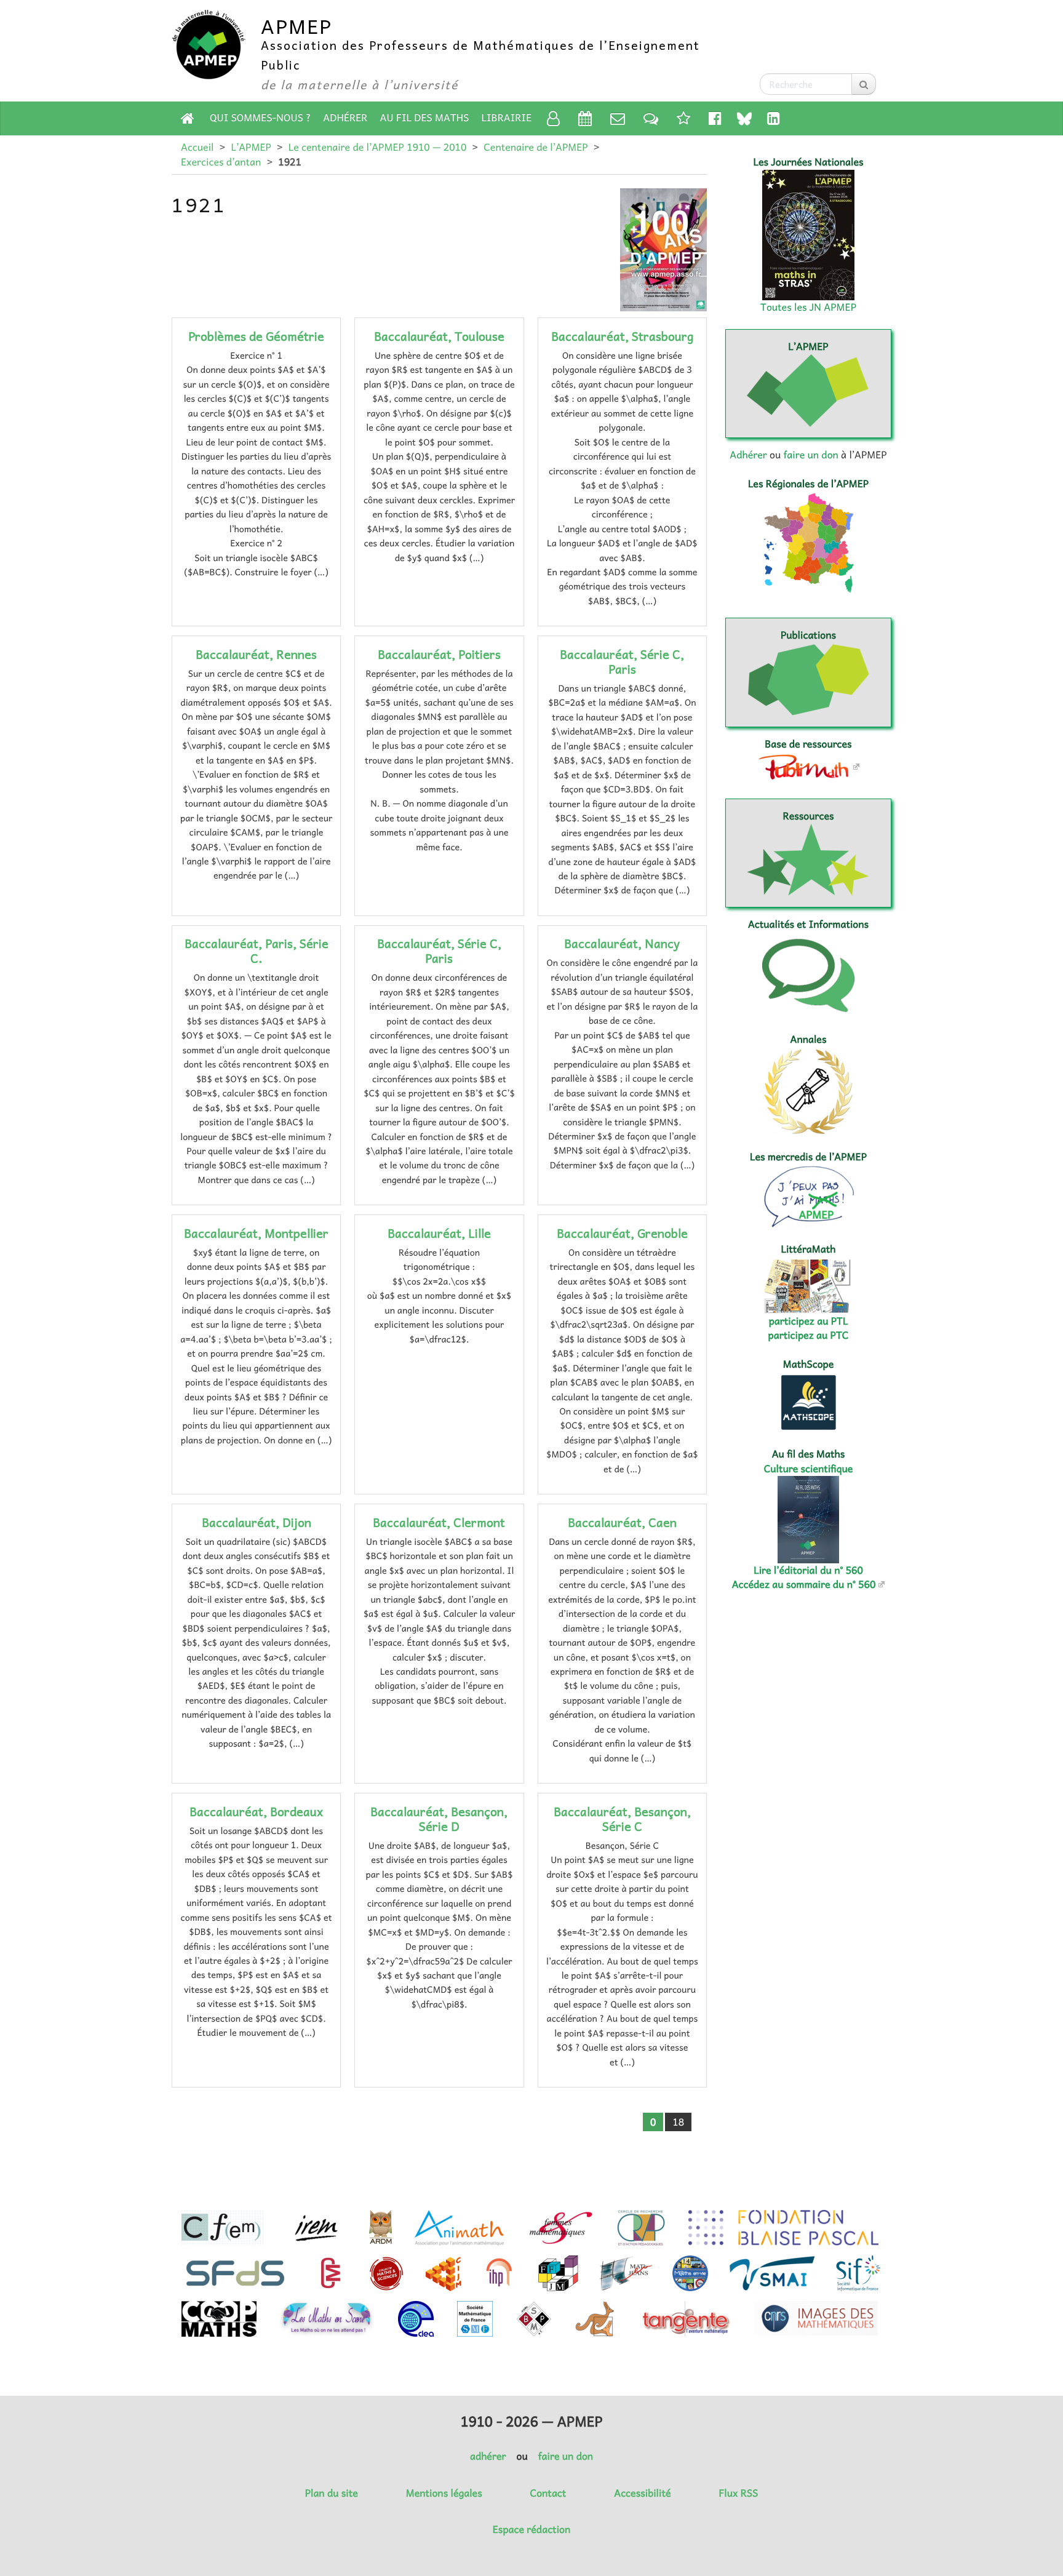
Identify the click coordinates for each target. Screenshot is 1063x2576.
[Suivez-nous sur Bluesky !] (744, 118)
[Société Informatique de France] (858, 2273)
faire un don (810, 455)
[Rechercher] (864, 84)
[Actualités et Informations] (651, 118)
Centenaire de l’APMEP (535, 147)
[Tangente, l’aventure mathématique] (685, 2319)
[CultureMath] (330, 2273)
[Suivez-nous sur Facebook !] (715, 118)
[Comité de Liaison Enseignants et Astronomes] (416, 2319)
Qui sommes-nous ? (260, 118)
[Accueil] (188, 118)
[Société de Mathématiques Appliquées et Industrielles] (772, 2273)
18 (678, 2122)
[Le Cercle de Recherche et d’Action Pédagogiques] (641, 2228)
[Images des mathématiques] (816, 2318)
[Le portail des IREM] (316, 2228)
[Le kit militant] (683, 118)
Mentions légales (444, 2493)
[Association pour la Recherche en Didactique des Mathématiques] (380, 2228)
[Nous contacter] (618, 118)
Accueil (197, 147)
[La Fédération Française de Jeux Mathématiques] (558, 2273)
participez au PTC (809, 1335)
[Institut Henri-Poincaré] (500, 2273)
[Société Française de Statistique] (237, 2273)
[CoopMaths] (219, 2319)
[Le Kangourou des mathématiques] (595, 2319)
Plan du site (332, 2493)
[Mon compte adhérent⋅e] (553, 118)
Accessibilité (642, 2493)
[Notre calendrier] (585, 118)
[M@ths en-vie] (690, 2273)
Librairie (507, 118)
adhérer (488, 2456)
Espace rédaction (531, 2529)
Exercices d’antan (221, 162)
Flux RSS (738, 2493)
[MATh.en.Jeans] (626, 2273)
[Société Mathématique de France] (475, 2319)
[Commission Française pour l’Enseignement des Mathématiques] (222, 2228)
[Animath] (459, 2228)
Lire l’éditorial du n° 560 (808, 1570)
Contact (548, 2493)
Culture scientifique (809, 1469)
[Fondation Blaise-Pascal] (783, 2228)
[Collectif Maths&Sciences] (387, 2273)
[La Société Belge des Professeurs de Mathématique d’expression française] (534, 2319)
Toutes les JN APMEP (808, 307)
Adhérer (345, 118)
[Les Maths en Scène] (327, 2319)
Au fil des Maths (425, 118)
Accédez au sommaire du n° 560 (804, 1584)
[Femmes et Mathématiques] (561, 2228)
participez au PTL (809, 1321)
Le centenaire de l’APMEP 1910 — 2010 (378, 147)
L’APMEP (251, 147)
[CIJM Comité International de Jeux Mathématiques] (444, 2273)
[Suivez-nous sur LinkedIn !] (774, 118)
